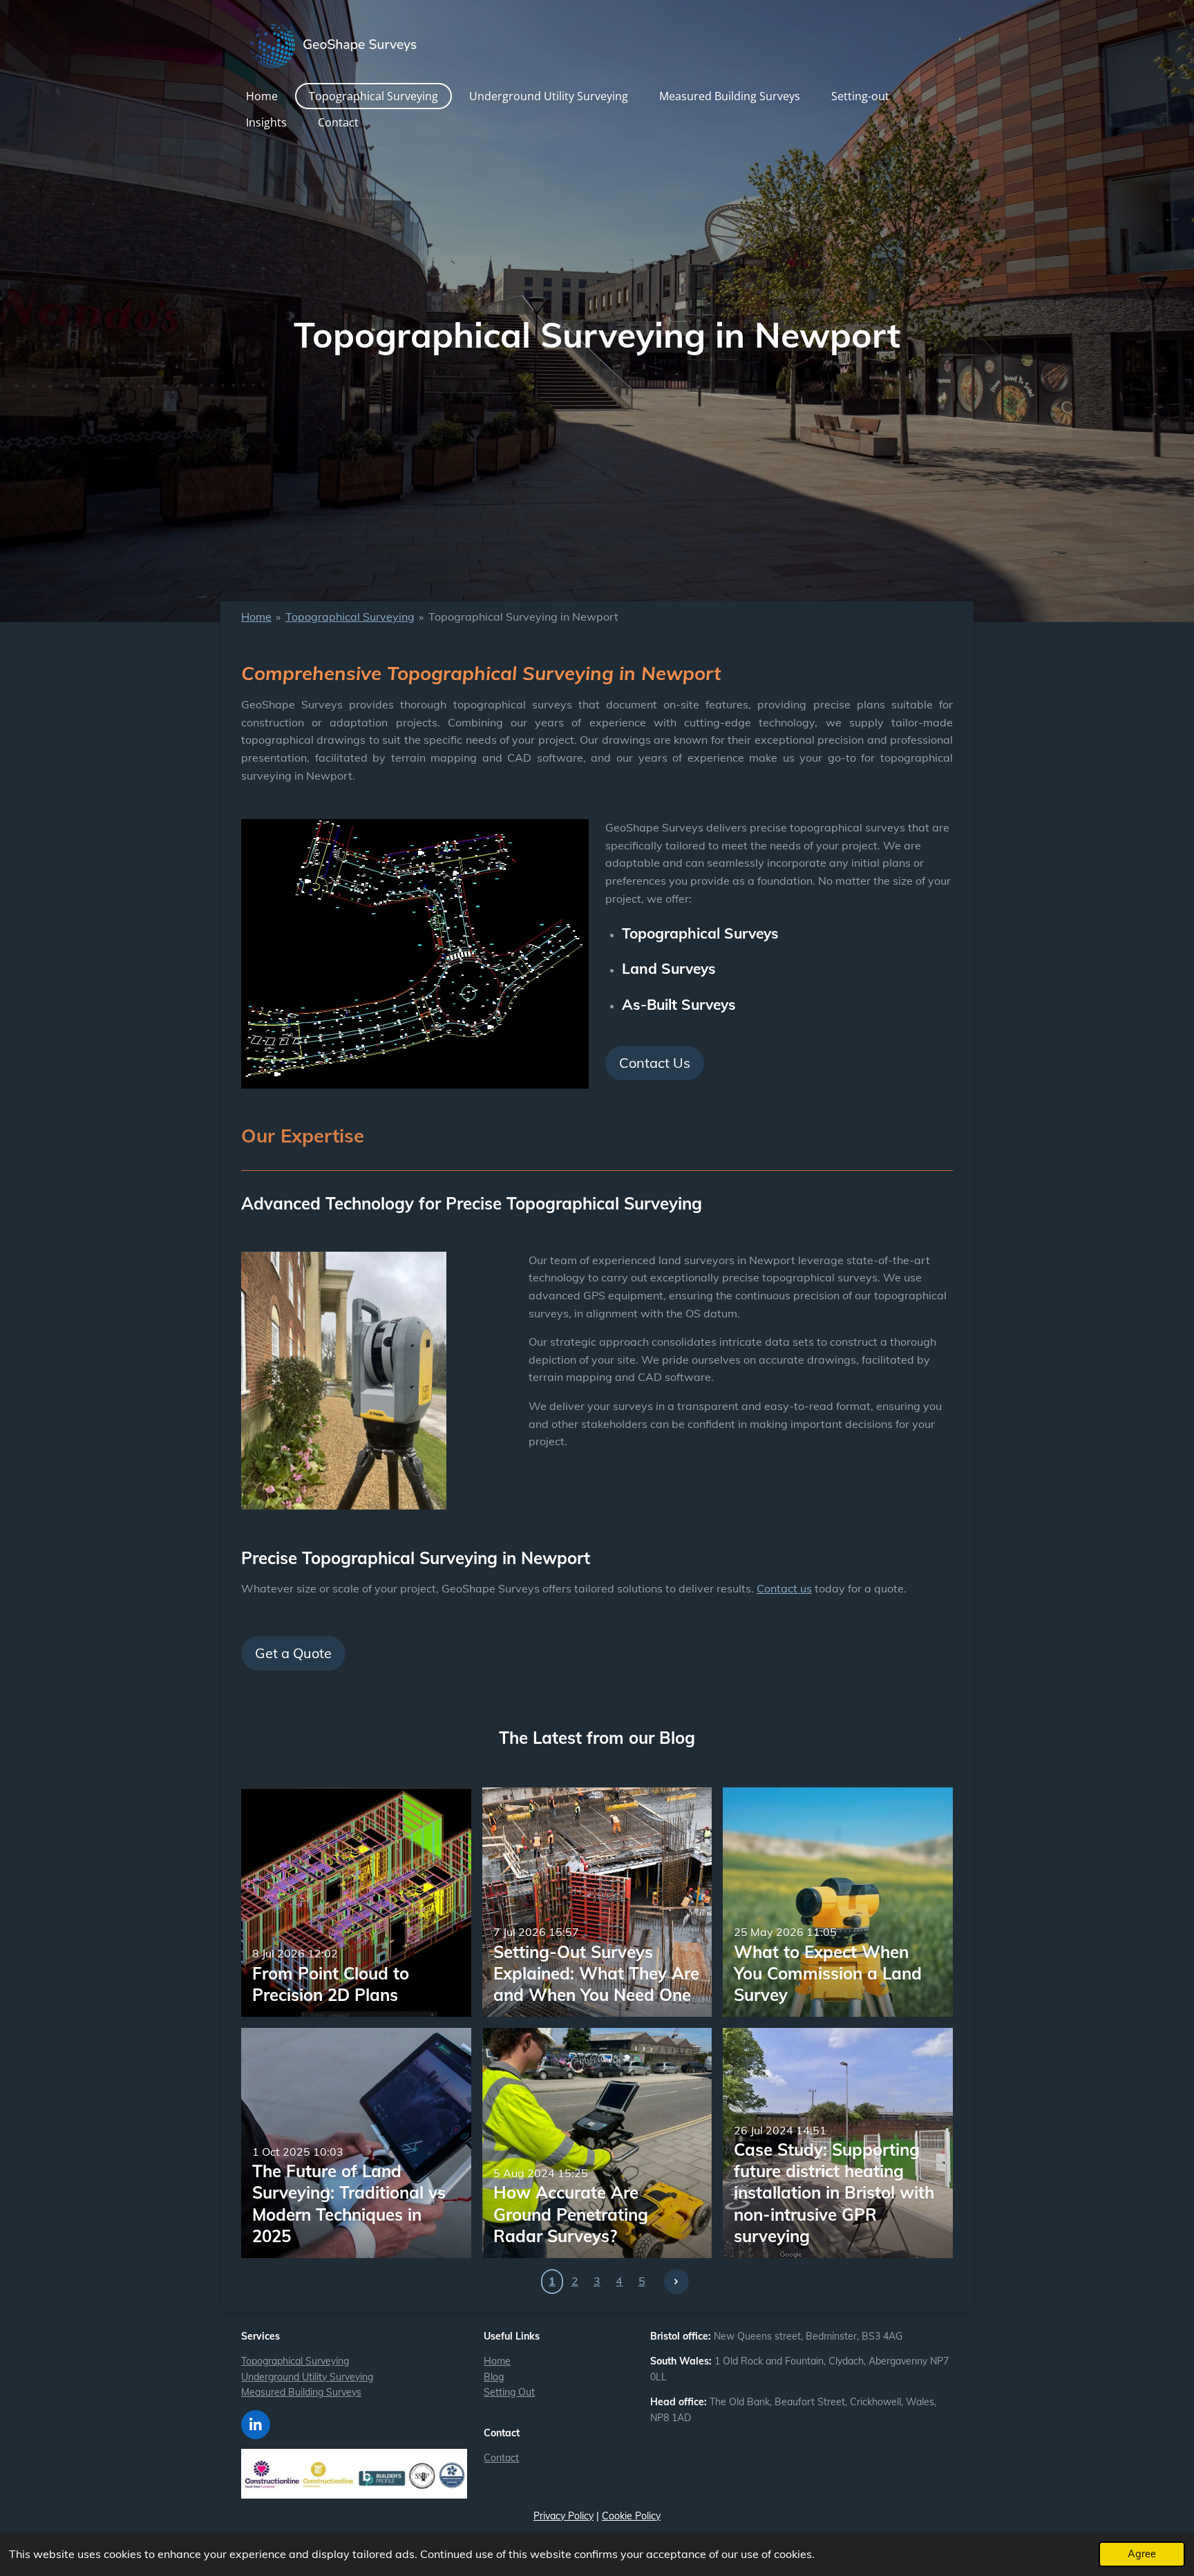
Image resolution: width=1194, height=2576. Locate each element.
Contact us (784, 1588)
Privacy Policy (563, 2516)
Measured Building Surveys (301, 2392)
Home (256, 617)
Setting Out (509, 2392)
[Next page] (676, 2282)
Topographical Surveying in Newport (523, 617)
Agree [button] (1142, 2554)
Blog (494, 2377)
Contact (501, 2458)
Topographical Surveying (350, 617)
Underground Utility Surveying (307, 2377)
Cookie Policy (631, 2516)
